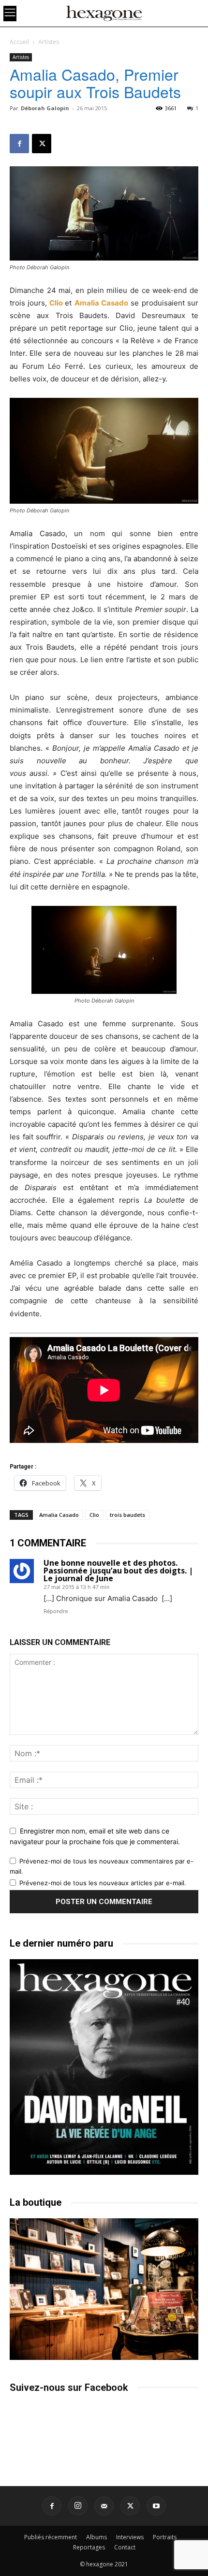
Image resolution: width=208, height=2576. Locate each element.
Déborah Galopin (45, 108)
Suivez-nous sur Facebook (69, 2387)
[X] (42, 144)
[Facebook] (19, 144)
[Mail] (104, 2506)
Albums (97, 2537)
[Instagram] (78, 2506)
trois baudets (127, 1515)
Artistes (49, 42)
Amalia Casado (101, 303)
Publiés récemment (51, 2537)
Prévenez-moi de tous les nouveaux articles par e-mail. (103, 1883)
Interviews (130, 2537)
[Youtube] (156, 2506)
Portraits (165, 2537)
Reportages (89, 2547)
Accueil (19, 42)
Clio (56, 303)
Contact (125, 2547)
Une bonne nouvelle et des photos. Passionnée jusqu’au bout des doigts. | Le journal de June (118, 1571)
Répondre (56, 1611)
